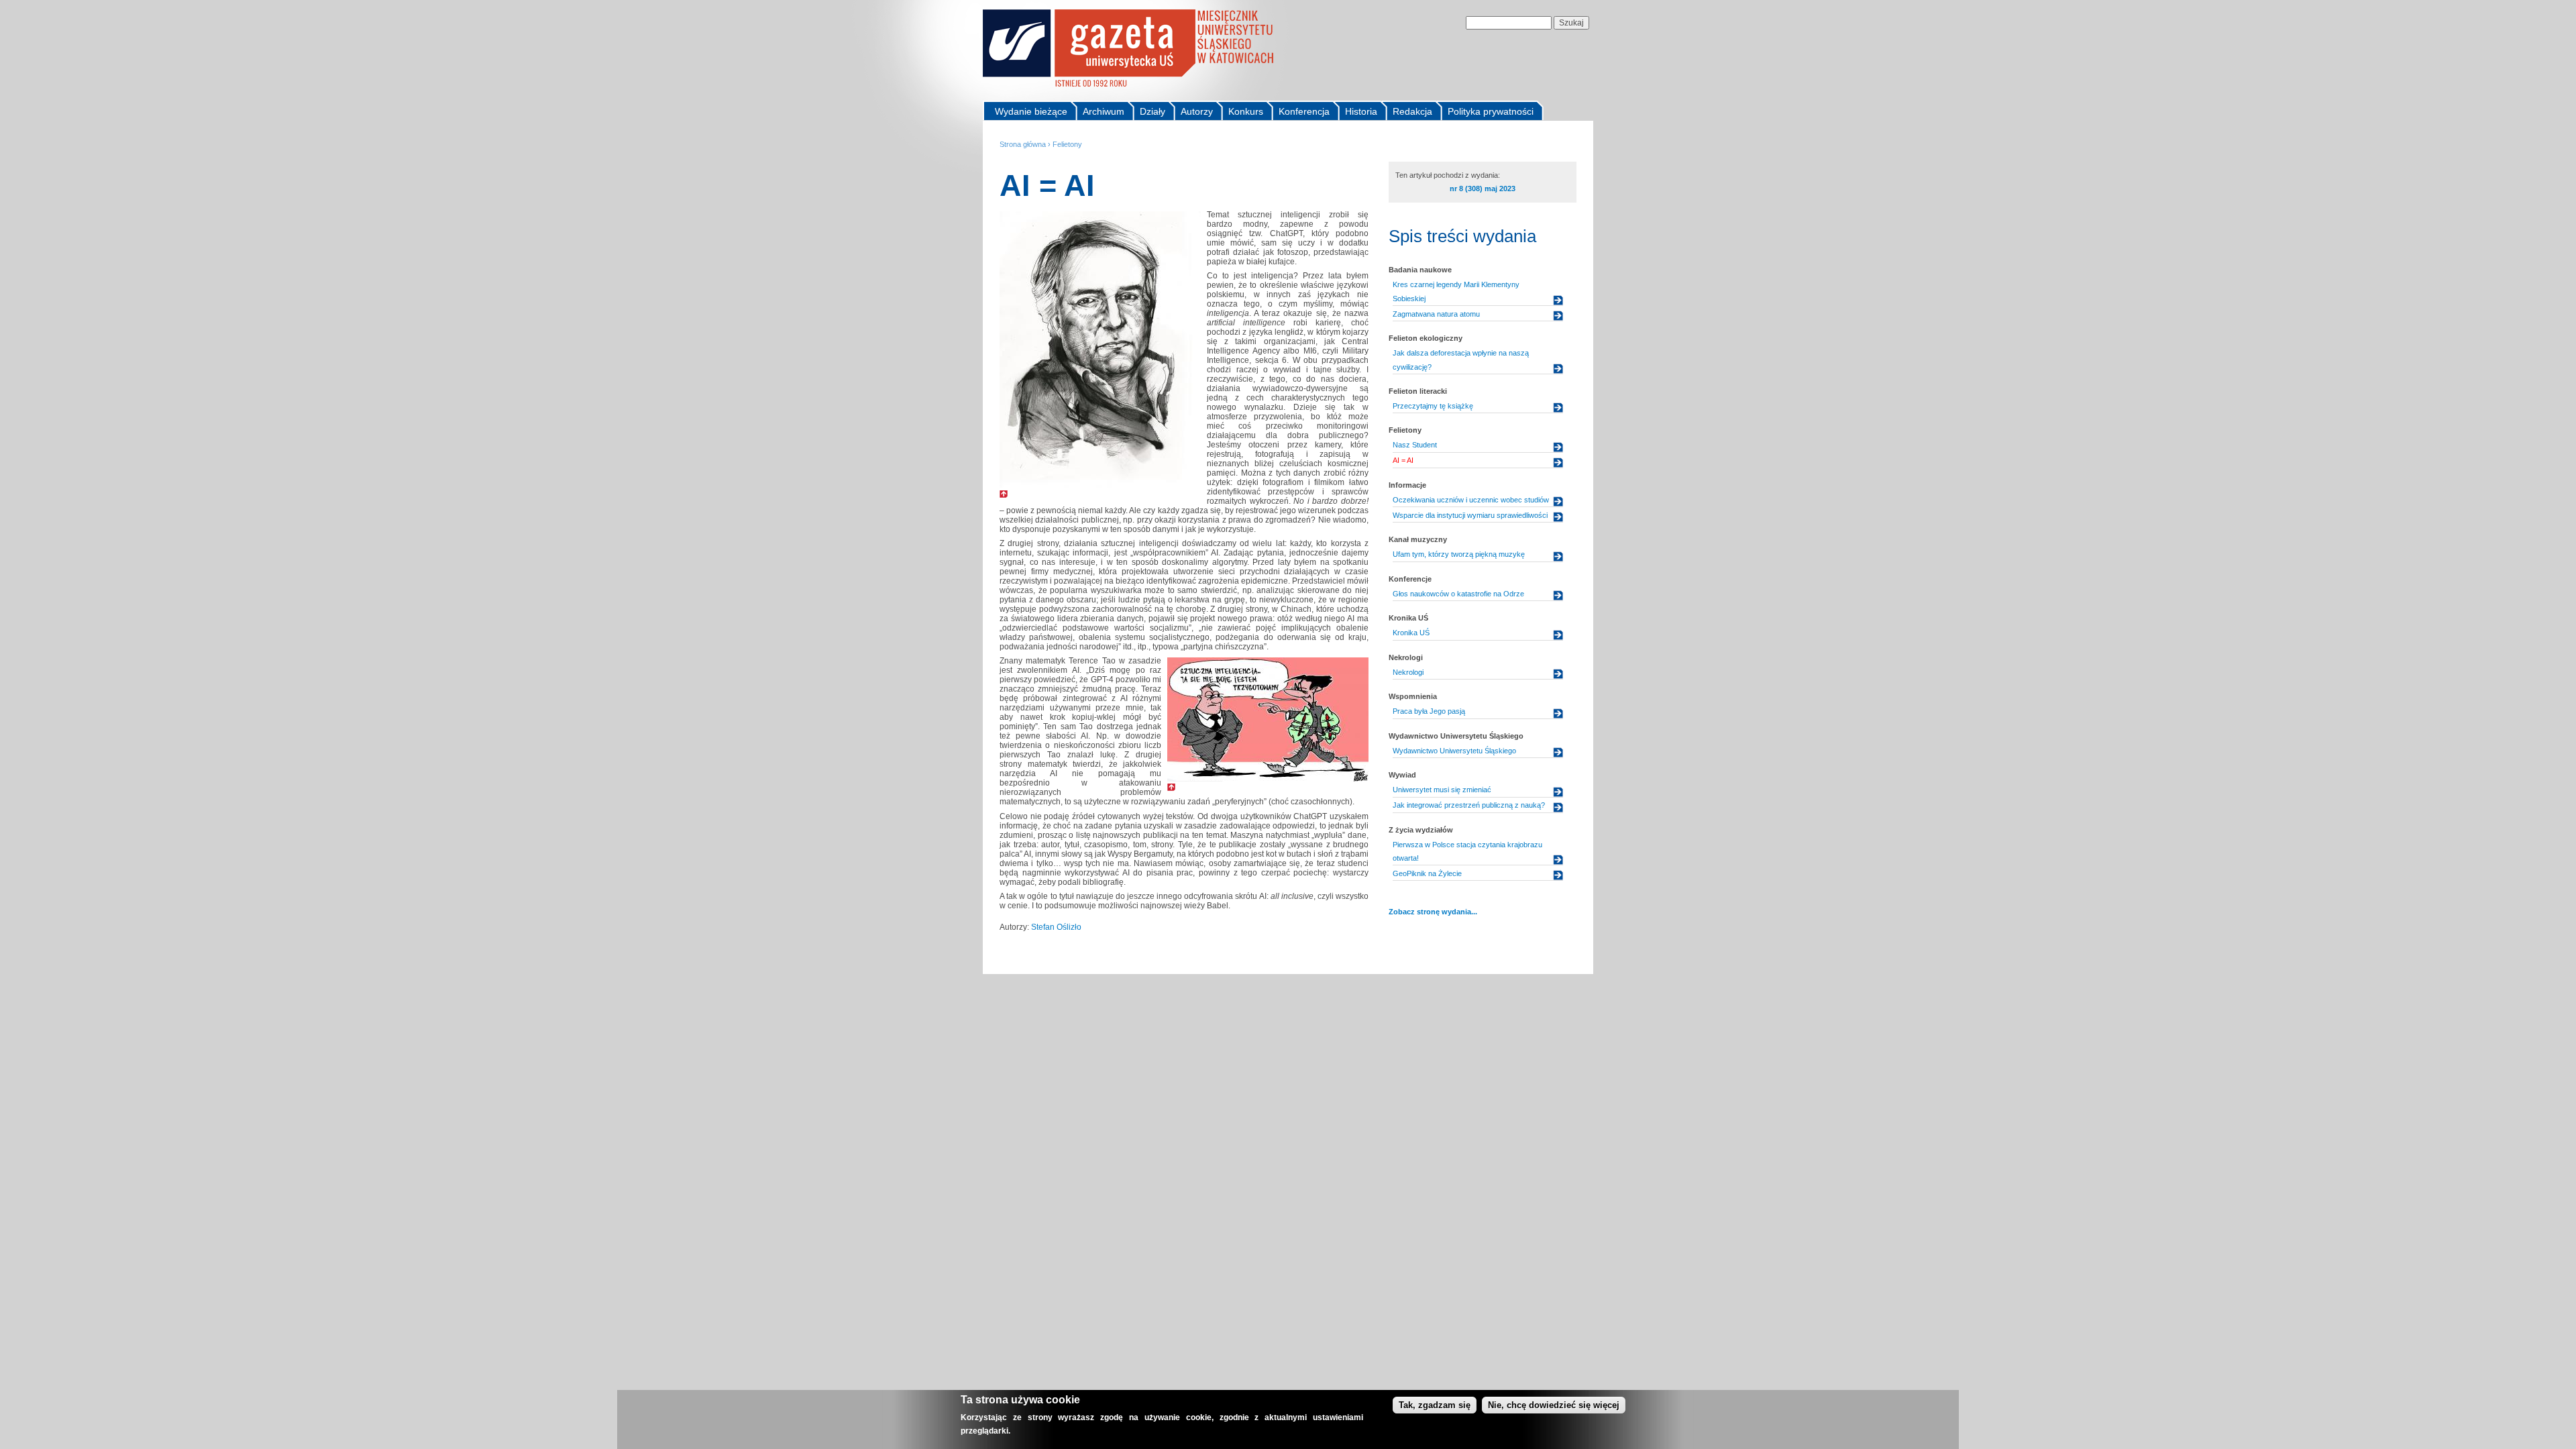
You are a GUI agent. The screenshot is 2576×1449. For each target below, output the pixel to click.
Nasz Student (1415, 445)
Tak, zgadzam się (1435, 1405)
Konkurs (1246, 111)
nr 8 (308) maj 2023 (1483, 189)
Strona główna (1023, 144)
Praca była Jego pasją (1429, 711)
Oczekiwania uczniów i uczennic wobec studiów (1471, 500)
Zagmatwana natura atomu (1436, 314)
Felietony (1067, 144)
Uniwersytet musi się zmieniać (1442, 790)
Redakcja (1412, 111)
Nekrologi (1408, 672)
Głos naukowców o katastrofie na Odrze (1458, 594)
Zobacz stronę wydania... (1433, 912)
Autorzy (1197, 111)
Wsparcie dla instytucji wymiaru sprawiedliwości (1470, 515)
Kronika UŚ (1411, 633)
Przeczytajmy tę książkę (1433, 406)
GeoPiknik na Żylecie (1427, 873)
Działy (1152, 111)
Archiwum (1104, 111)
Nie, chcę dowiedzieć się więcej (1554, 1405)
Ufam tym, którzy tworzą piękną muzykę (1459, 554)
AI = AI (1403, 460)
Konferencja (1304, 111)
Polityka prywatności (1491, 111)
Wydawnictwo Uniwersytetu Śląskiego (1454, 751)
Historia (1361, 111)
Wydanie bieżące (1031, 111)
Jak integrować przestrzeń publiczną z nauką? (1469, 805)
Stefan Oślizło (1056, 927)
